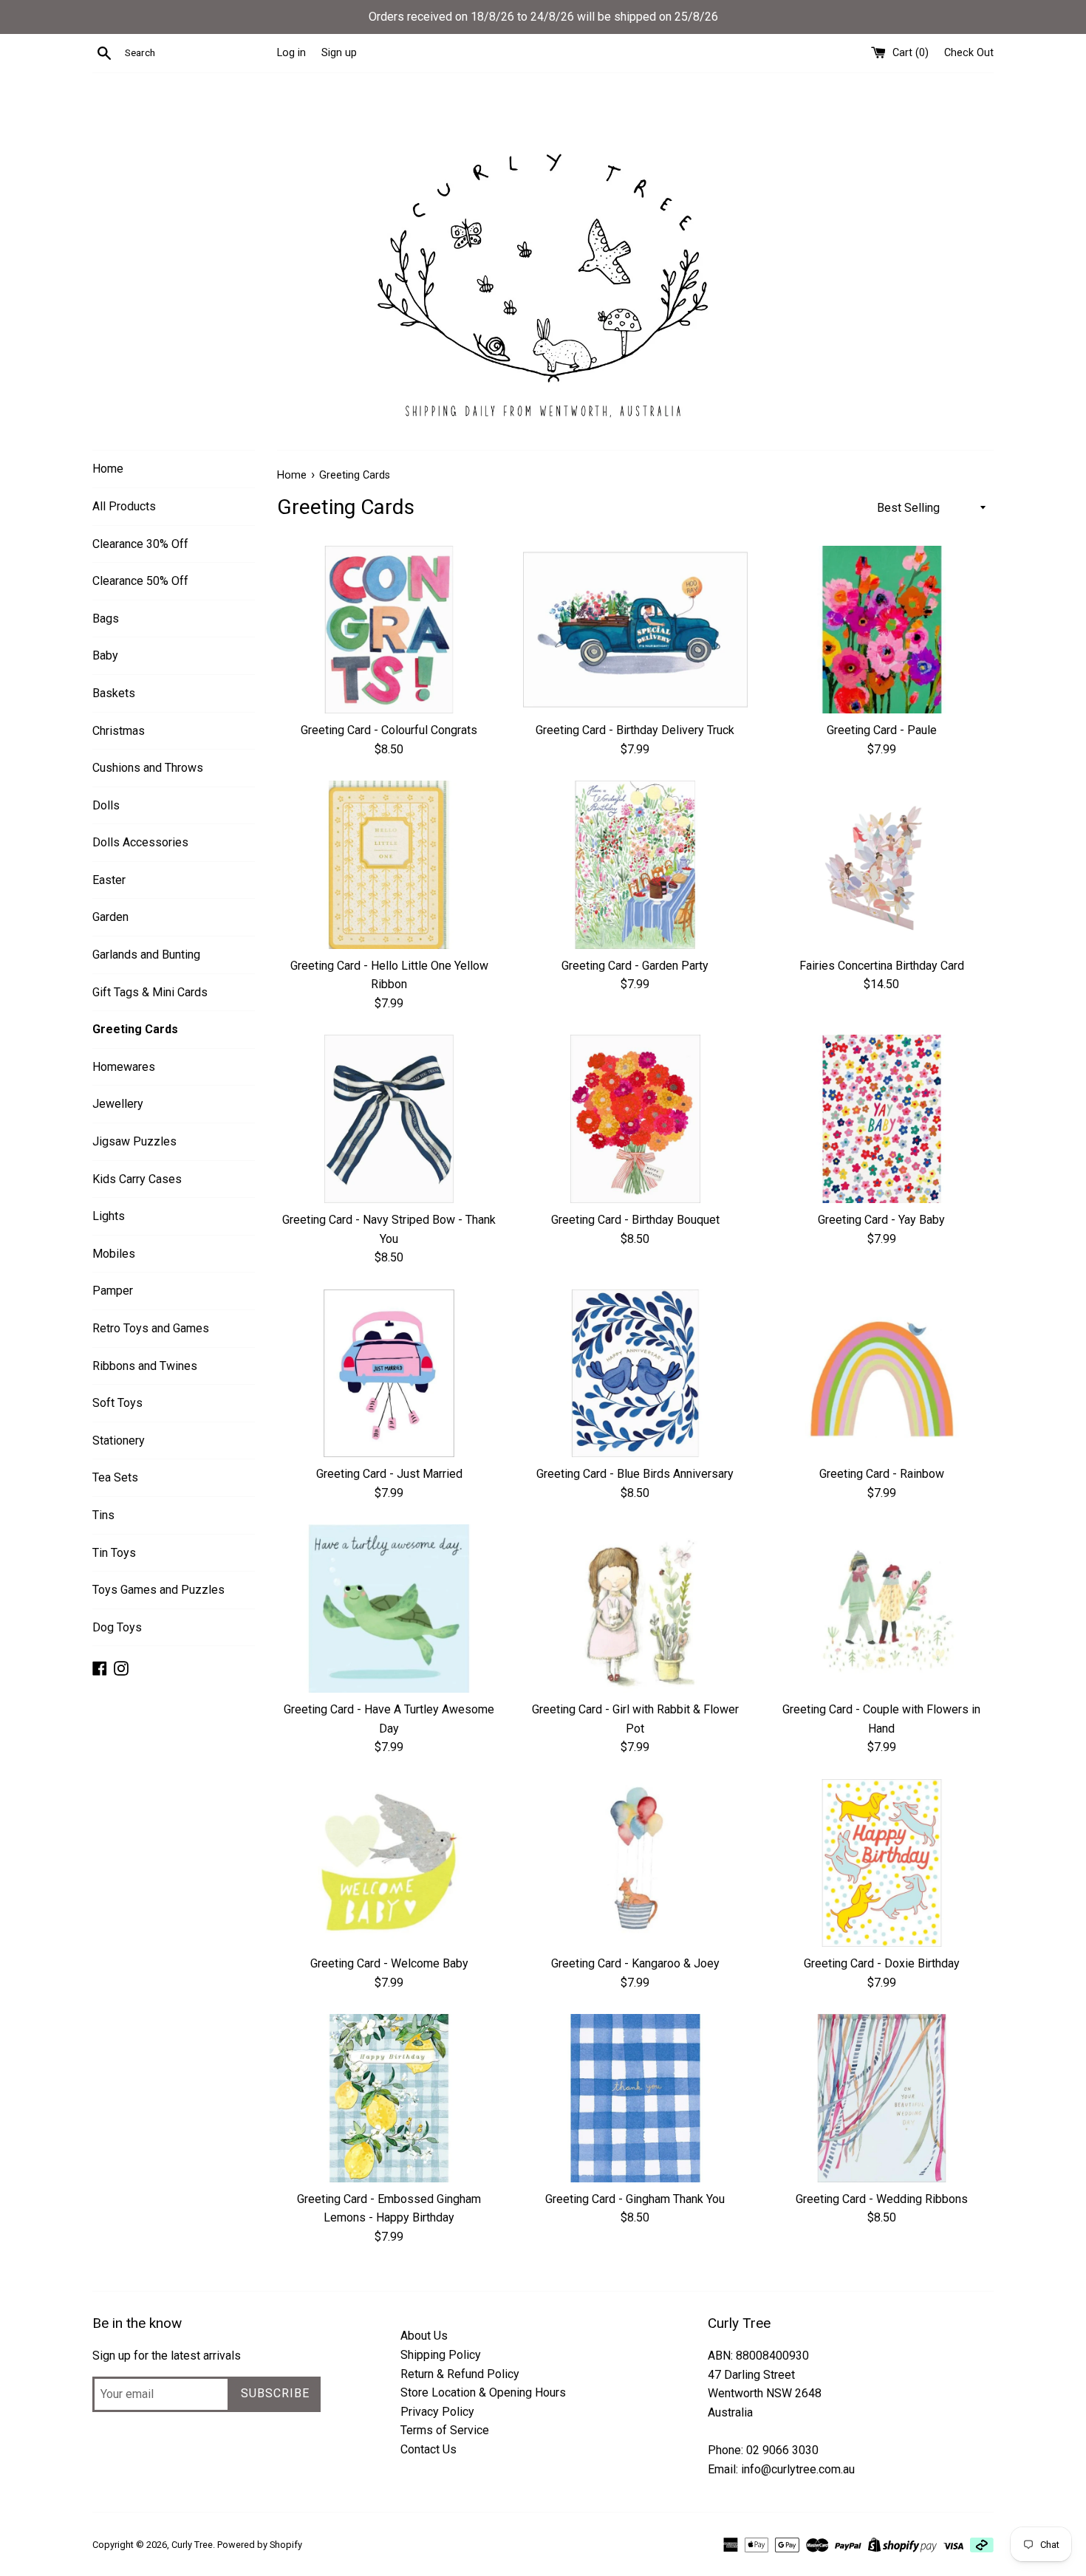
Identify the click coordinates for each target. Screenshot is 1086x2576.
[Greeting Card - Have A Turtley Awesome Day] (389, 1608)
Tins (103, 1515)
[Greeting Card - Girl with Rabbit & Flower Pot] (635, 1608)
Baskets (114, 693)
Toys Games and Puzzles (158, 1590)
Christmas (119, 731)
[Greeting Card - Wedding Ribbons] (882, 2098)
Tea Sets (115, 1477)
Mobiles (114, 1254)
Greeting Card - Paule (882, 730)
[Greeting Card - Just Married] (389, 1373)
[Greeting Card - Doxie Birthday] (882, 1863)
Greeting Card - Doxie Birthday (882, 1963)
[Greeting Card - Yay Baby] (882, 1119)
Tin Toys (114, 1553)
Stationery (119, 1441)
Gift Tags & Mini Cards (150, 992)
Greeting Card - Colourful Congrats (389, 730)
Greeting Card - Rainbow (882, 1474)
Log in (291, 53)
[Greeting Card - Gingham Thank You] (635, 2098)
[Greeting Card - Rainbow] (882, 1373)
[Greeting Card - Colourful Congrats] (389, 630)
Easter (109, 880)
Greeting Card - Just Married (389, 1474)
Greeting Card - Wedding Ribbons (882, 2199)
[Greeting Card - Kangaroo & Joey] (635, 1863)
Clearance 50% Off (140, 581)
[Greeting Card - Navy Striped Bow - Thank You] (389, 1119)
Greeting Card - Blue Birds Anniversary (635, 1474)
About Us (424, 2336)
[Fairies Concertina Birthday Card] (882, 864)
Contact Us (428, 2449)
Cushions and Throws (148, 768)
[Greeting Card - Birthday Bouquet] (635, 1119)
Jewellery (118, 1104)
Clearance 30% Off (140, 544)
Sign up (339, 53)
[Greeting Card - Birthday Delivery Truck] (635, 630)
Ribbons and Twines (145, 1366)
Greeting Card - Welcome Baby (389, 1963)
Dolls (106, 805)
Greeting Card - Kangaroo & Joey (635, 1963)
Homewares (124, 1067)
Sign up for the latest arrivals (167, 2356)
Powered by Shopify (260, 2545)
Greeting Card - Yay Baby (881, 1220)
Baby (105, 655)
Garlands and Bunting (146, 955)
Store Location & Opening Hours (483, 2392)
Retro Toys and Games (151, 1328)
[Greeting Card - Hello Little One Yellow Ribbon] (389, 864)
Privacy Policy (437, 2412)
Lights (109, 1216)
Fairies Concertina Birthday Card (882, 966)
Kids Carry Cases (137, 1179)
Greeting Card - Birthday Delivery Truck (635, 730)
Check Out (969, 53)
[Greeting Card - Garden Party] (635, 864)
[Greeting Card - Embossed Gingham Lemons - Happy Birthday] (389, 2098)
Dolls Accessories (140, 842)
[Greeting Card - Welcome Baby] (389, 1863)
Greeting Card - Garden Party (635, 966)
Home (108, 469)
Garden (110, 917)
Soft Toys (117, 1403)
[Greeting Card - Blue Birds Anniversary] (635, 1373)
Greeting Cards (135, 1029)
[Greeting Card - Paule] (882, 630)
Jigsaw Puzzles (134, 1141)
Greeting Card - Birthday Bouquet (635, 1220)
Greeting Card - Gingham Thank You (635, 2199)
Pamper (113, 1291)
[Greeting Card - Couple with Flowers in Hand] (882, 1608)
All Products (124, 506)
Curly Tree (192, 2545)
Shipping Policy (441, 2355)
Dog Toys (117, 1627)
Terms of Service (445, 2430)
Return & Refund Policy (460, 2374)
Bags (106, 619)
